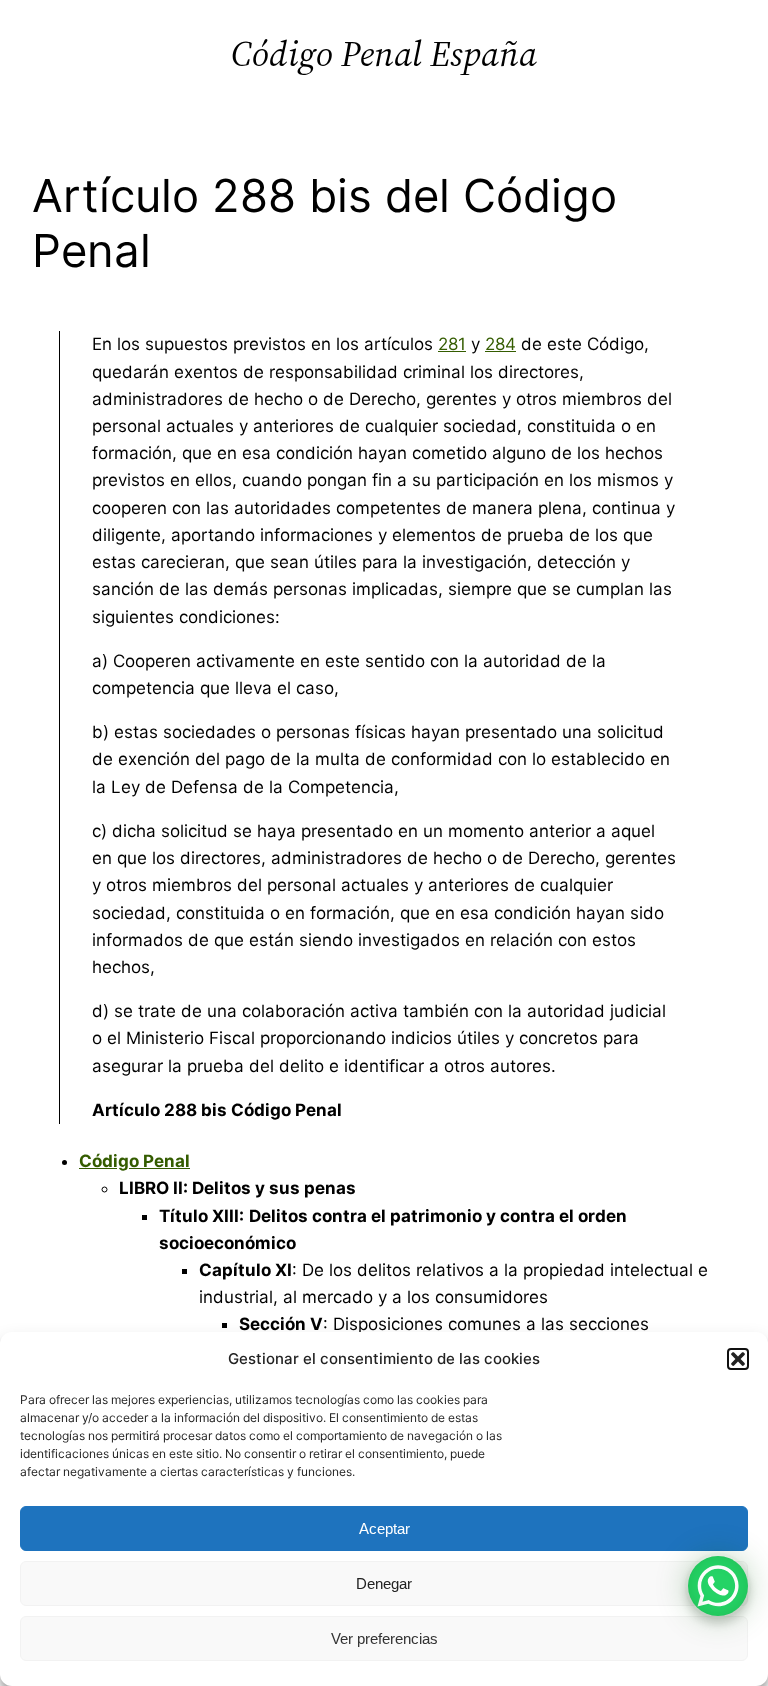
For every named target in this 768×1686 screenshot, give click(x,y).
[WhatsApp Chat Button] (718, 1586)
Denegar (384, 1583)
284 (500, 344)
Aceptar (384, 1528)
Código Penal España (384, 53)
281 (452, 344)
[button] (738, 1359)
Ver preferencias (384, 1638)
